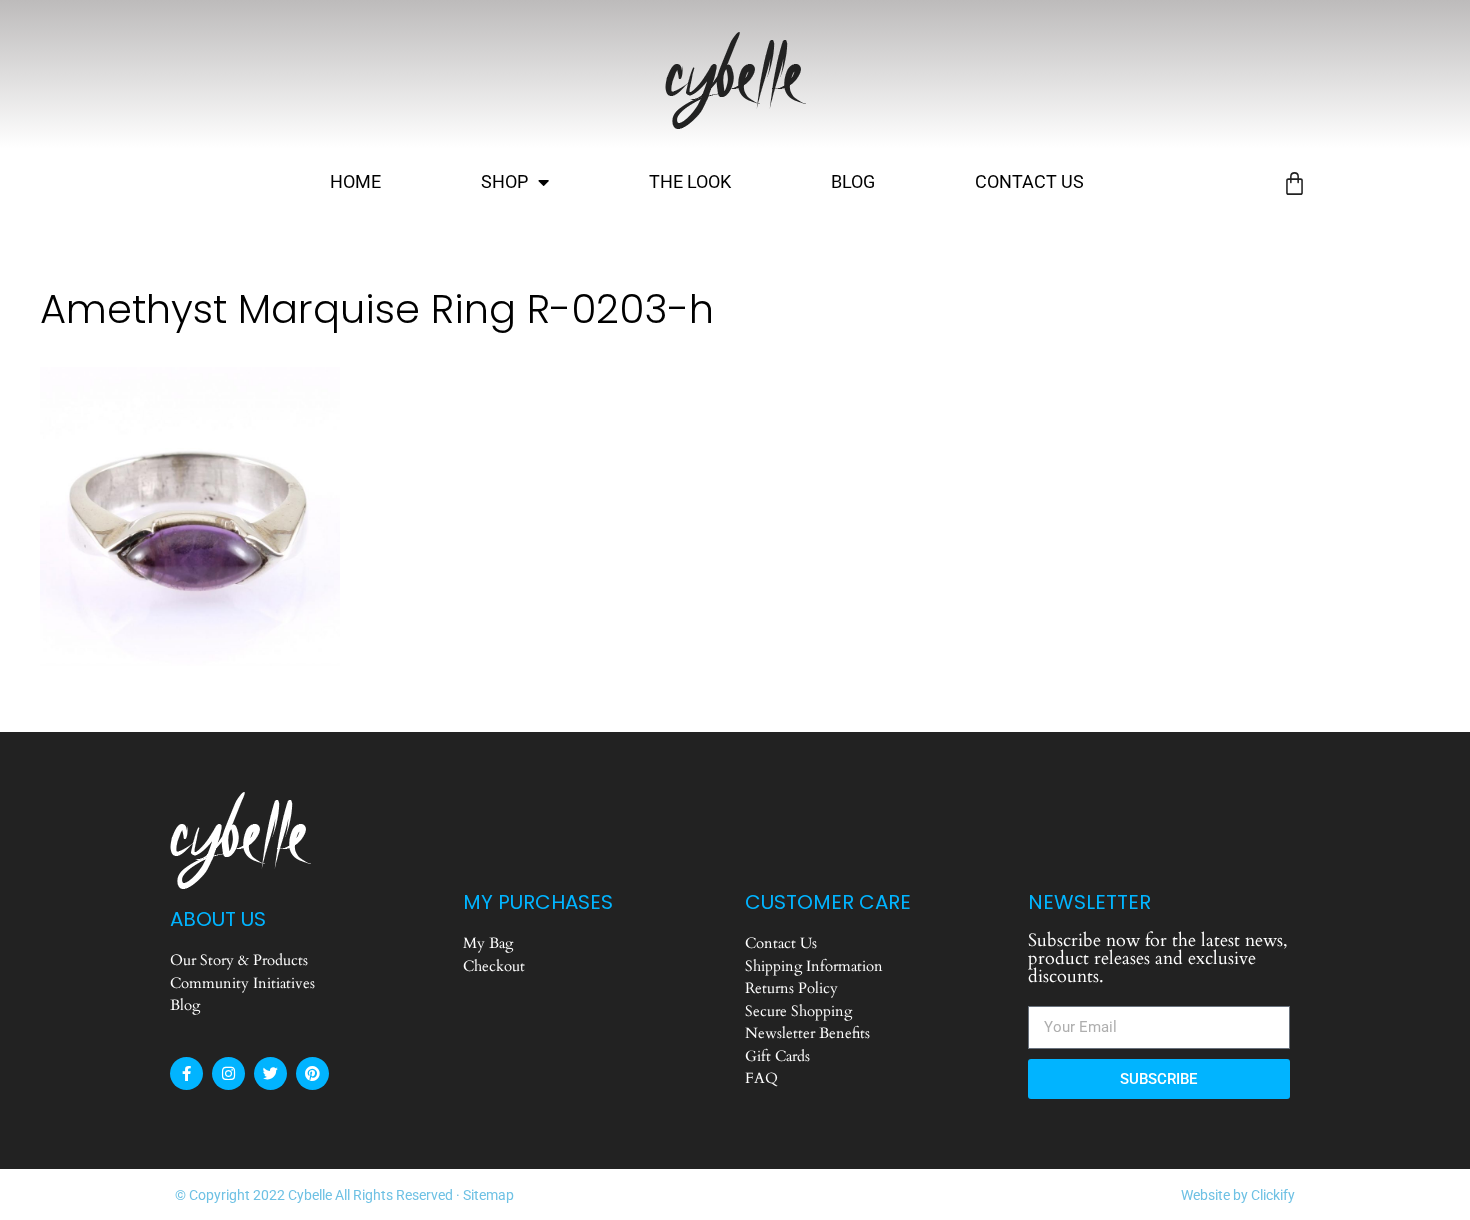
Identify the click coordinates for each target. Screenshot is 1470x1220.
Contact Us (1029, 181)
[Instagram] (228, 1073)
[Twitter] (270, 1073)
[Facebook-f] (186, 1073)
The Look (690, 181)
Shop (504, 181)
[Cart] (1294, 183)
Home (355, 181)
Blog (853, 181)
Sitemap (488, 1195)
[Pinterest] (312, 1073)
